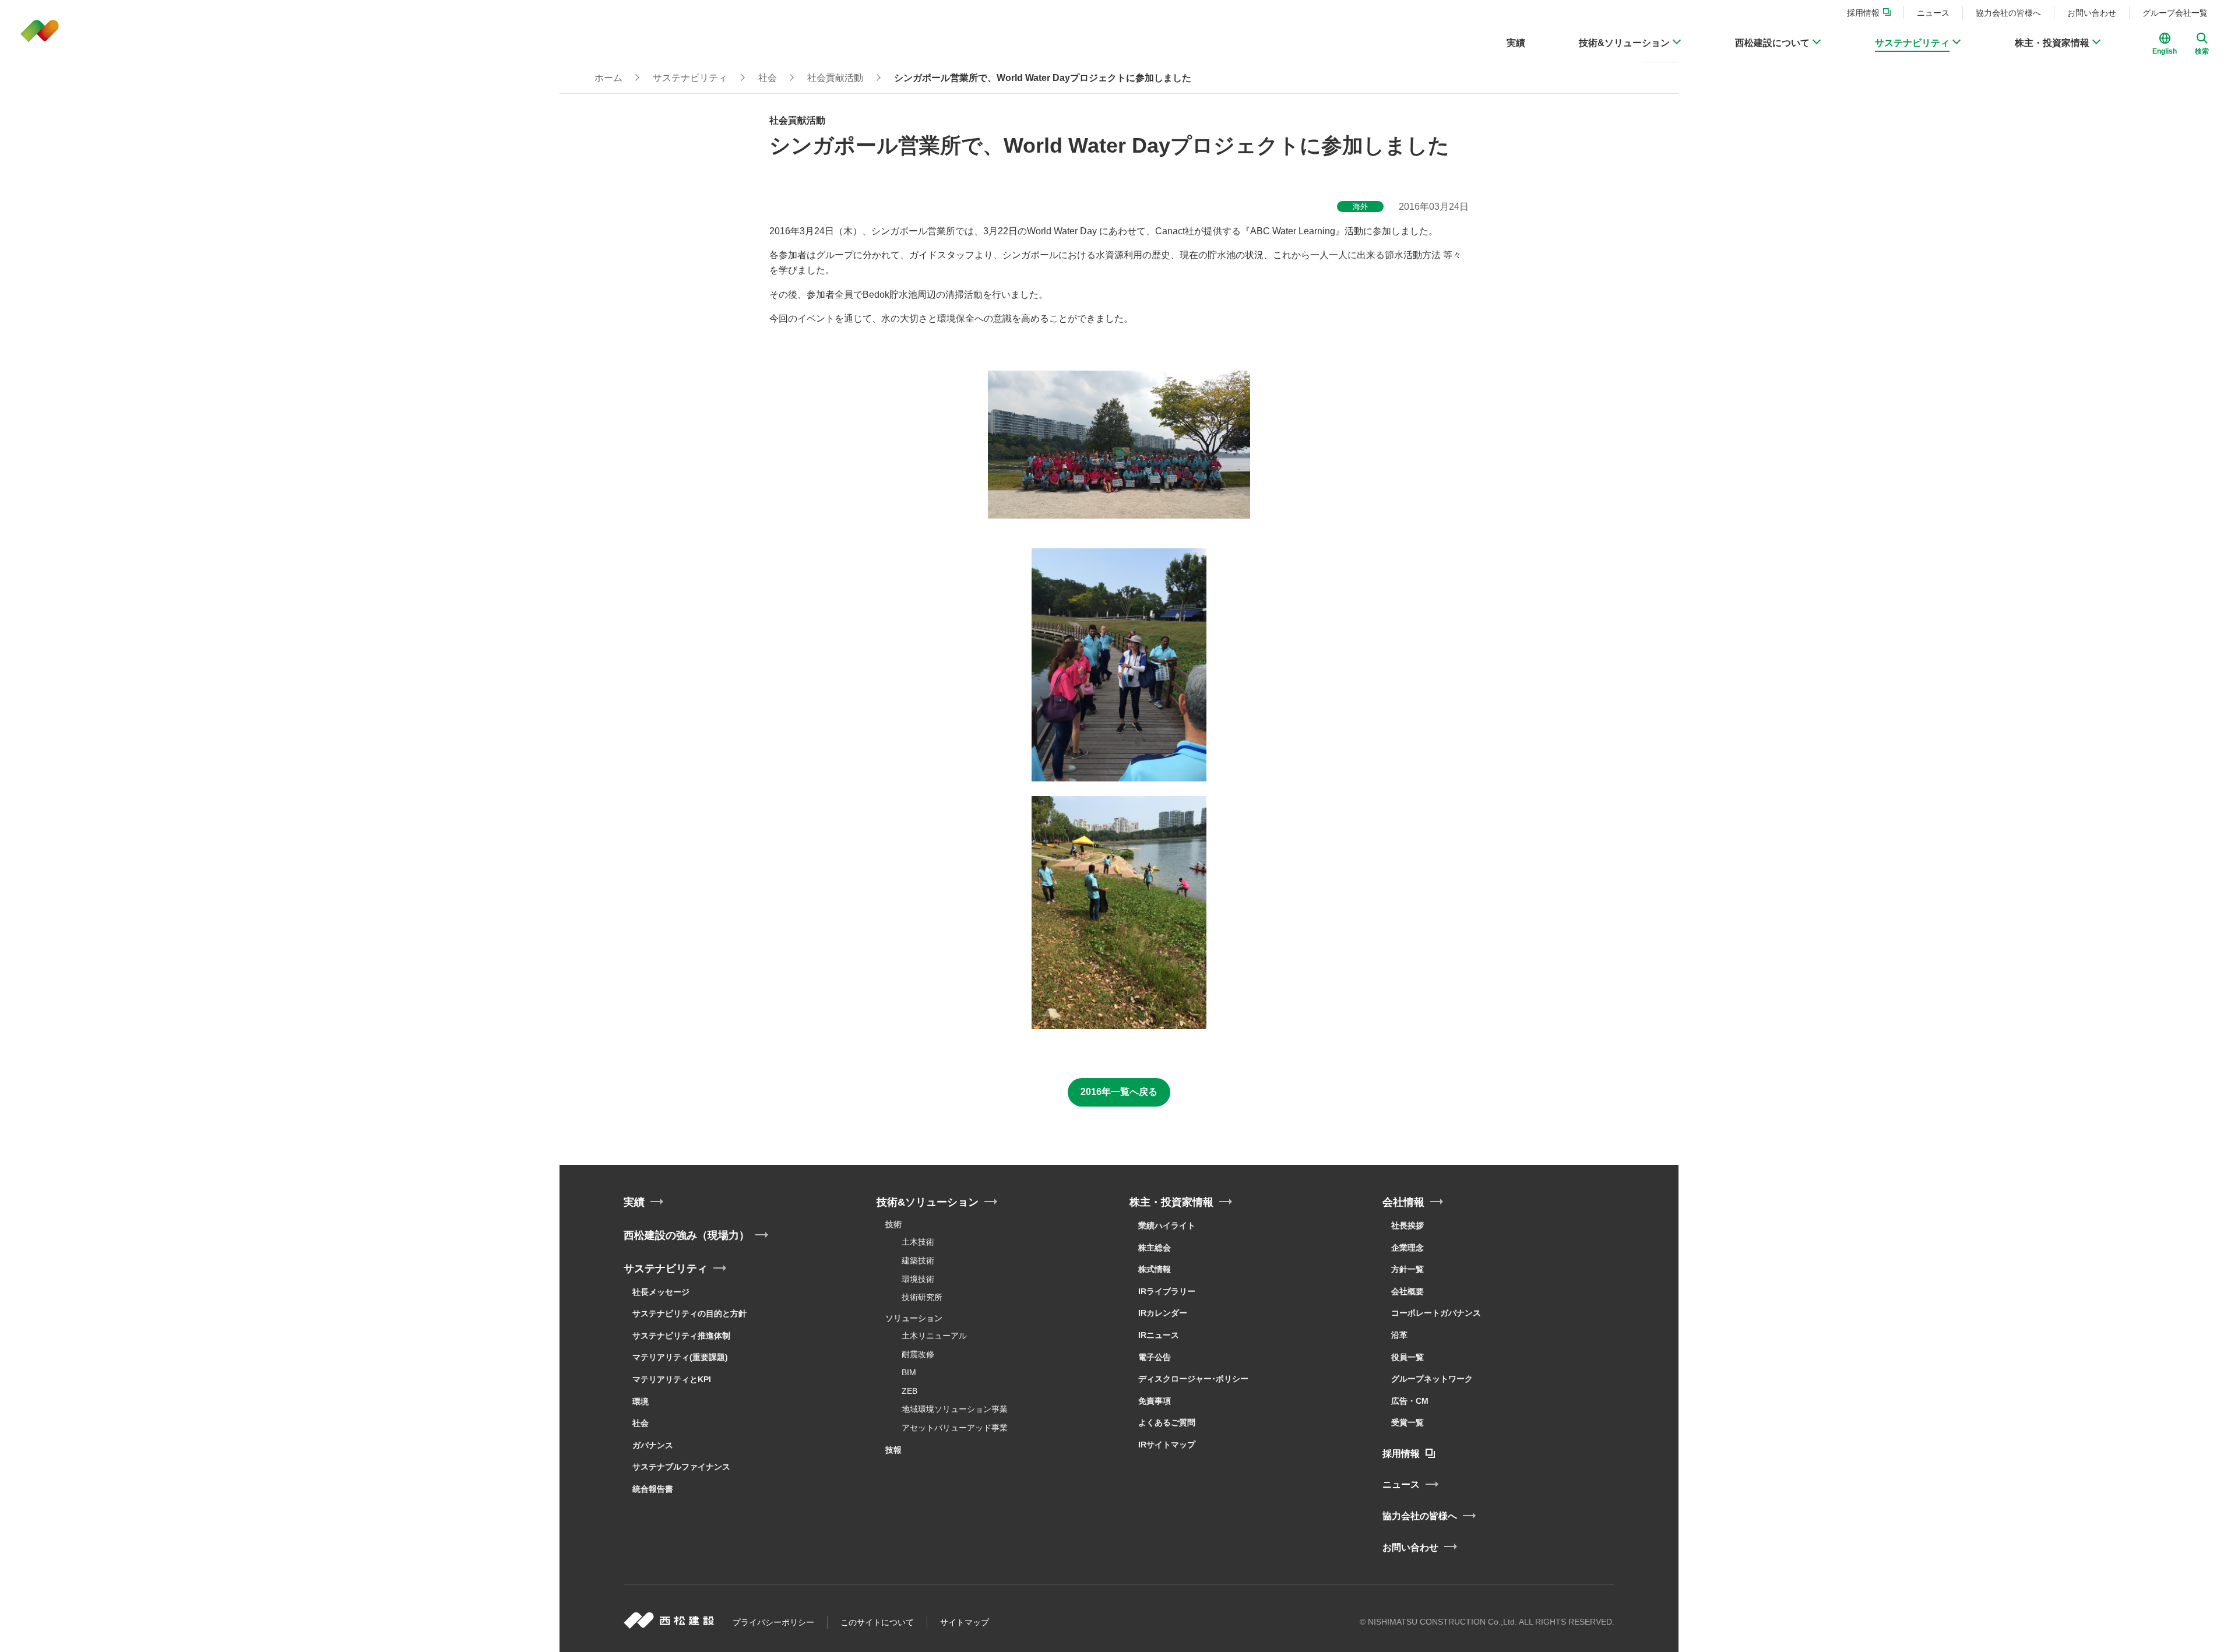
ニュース (1401, 1484)
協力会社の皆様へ (1420, 1516)
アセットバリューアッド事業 (955, 1428)
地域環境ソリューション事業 (955, 1409)
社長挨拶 (1407, 1225)
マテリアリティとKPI (672, 1379)
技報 (893, 1450)
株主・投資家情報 (1171, 1202)
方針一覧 (1407, 1269)
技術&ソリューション (928, 1202)
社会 (641, 1423)
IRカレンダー (1163, 1313)
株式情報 (1155, 1269)
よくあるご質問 (1167, 1422)
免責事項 (1155, 1401)
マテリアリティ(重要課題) (680, 1357)
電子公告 (1155, 1357)
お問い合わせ (1410, 1547)
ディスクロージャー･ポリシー (1193, 1379)
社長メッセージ (661, 1292)
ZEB (909, 1391)
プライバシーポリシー (773, 1622)
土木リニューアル (934, 1336)
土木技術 (918, 1242)
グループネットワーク (1432, 1379)
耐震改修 (918, 1354)
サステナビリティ (666, 1269)
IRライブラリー (1167, 1291)
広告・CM (1410, 1401)
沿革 (1399, 1335)
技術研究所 (922, 1297)
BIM (909, 1372)
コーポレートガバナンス (1436, 1313)
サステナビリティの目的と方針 (689, 1313)
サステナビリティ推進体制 (681, 1336)
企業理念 (1407, 1248)
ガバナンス (653, 1445)
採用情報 (1401, 1454)
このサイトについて (877, 1622)
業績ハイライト (1167, 1225)
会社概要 (1407, 1291)
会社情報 (1403, 1202)
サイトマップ (965, 1622)
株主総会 (1155, 1248)
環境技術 (918, 1279)
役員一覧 (1407, 1357)
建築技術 (918, 1260)
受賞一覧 (1407, 1422)
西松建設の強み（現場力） (687, 1235)
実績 (634, 1202)
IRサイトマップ (1167, 1445)
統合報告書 (653, 1489)
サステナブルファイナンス (681, 1467)
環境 (641, 1401)
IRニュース (1159, 1335)
